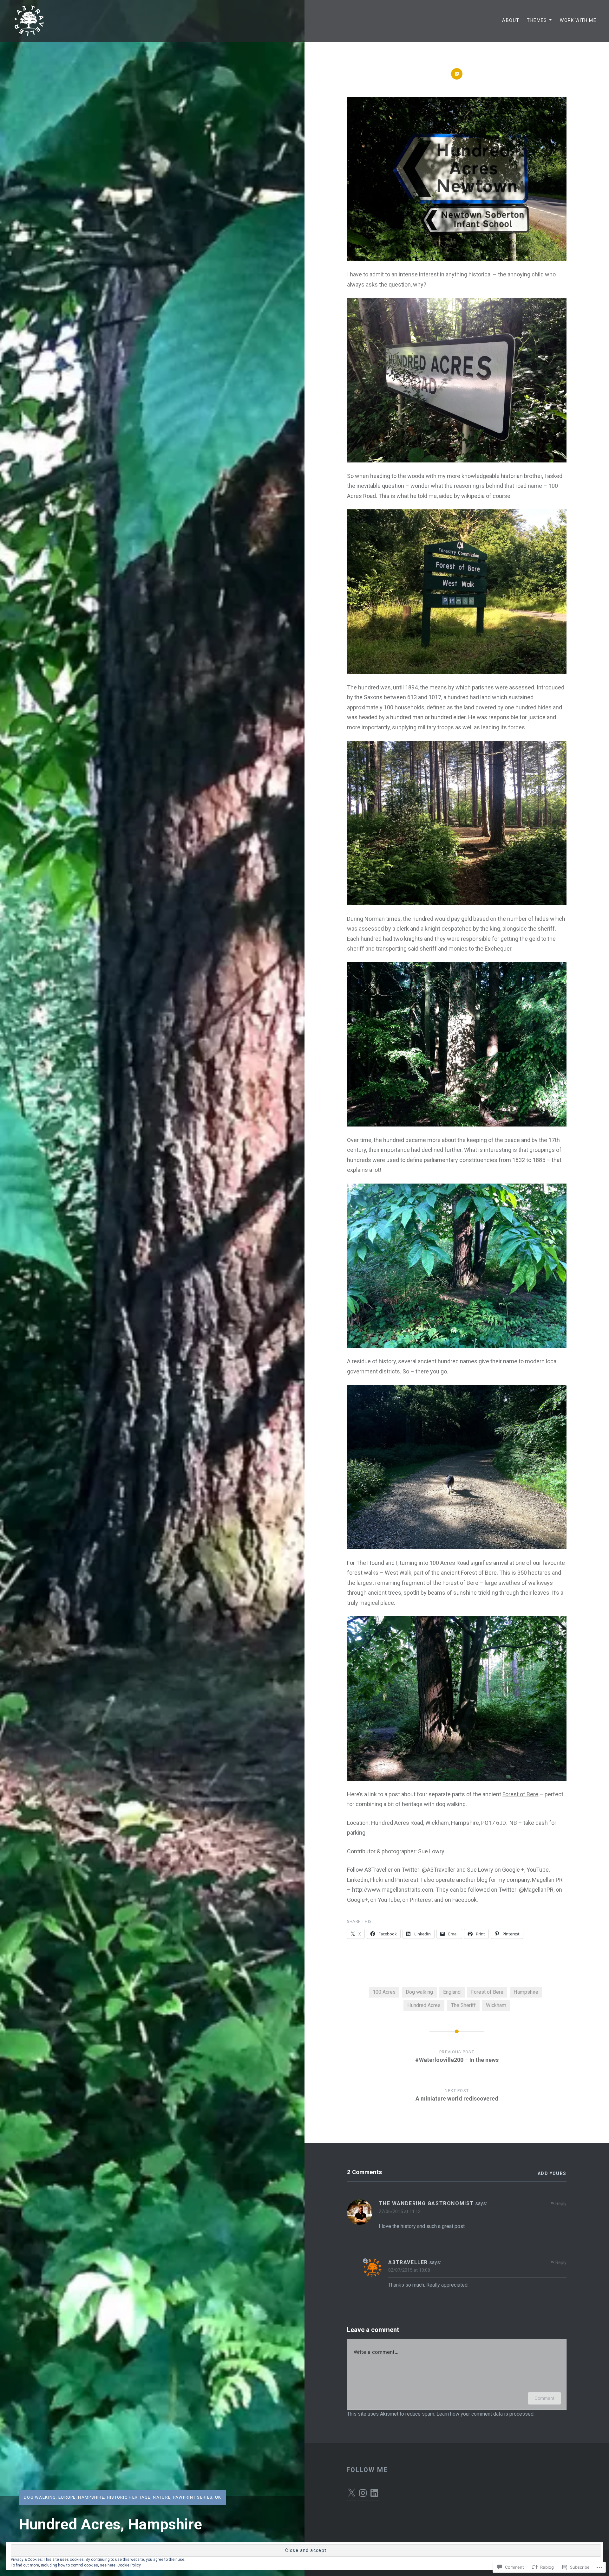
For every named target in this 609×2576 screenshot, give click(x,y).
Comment (544, 2398)
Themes (537, 20)
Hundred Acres (424, 2005)
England (452, 1992)
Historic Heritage (129, 2497)
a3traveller (408, 2262)
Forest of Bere (520, 1794)
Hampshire (91, 2497)
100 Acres (384, 1992)
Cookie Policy (129, 2565)
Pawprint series (193, 2497)
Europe (67, 2497)
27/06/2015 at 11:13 (400, 2211)
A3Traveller (439, 1870)
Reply (561, 2204)
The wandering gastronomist (426, 2203)
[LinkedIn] (374, 2493)
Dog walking (40, 2497)
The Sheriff (463, 2005)
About (511, 20)
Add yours (552, 2173)
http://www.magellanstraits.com (393, 1890)
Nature (162, 2497)
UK (218, 2497)
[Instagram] (363, 2493)
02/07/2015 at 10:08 (409, 2270)
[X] (351, 2493)
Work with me (578, 20)
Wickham (496, 2005)
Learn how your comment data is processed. (485, 2414)
